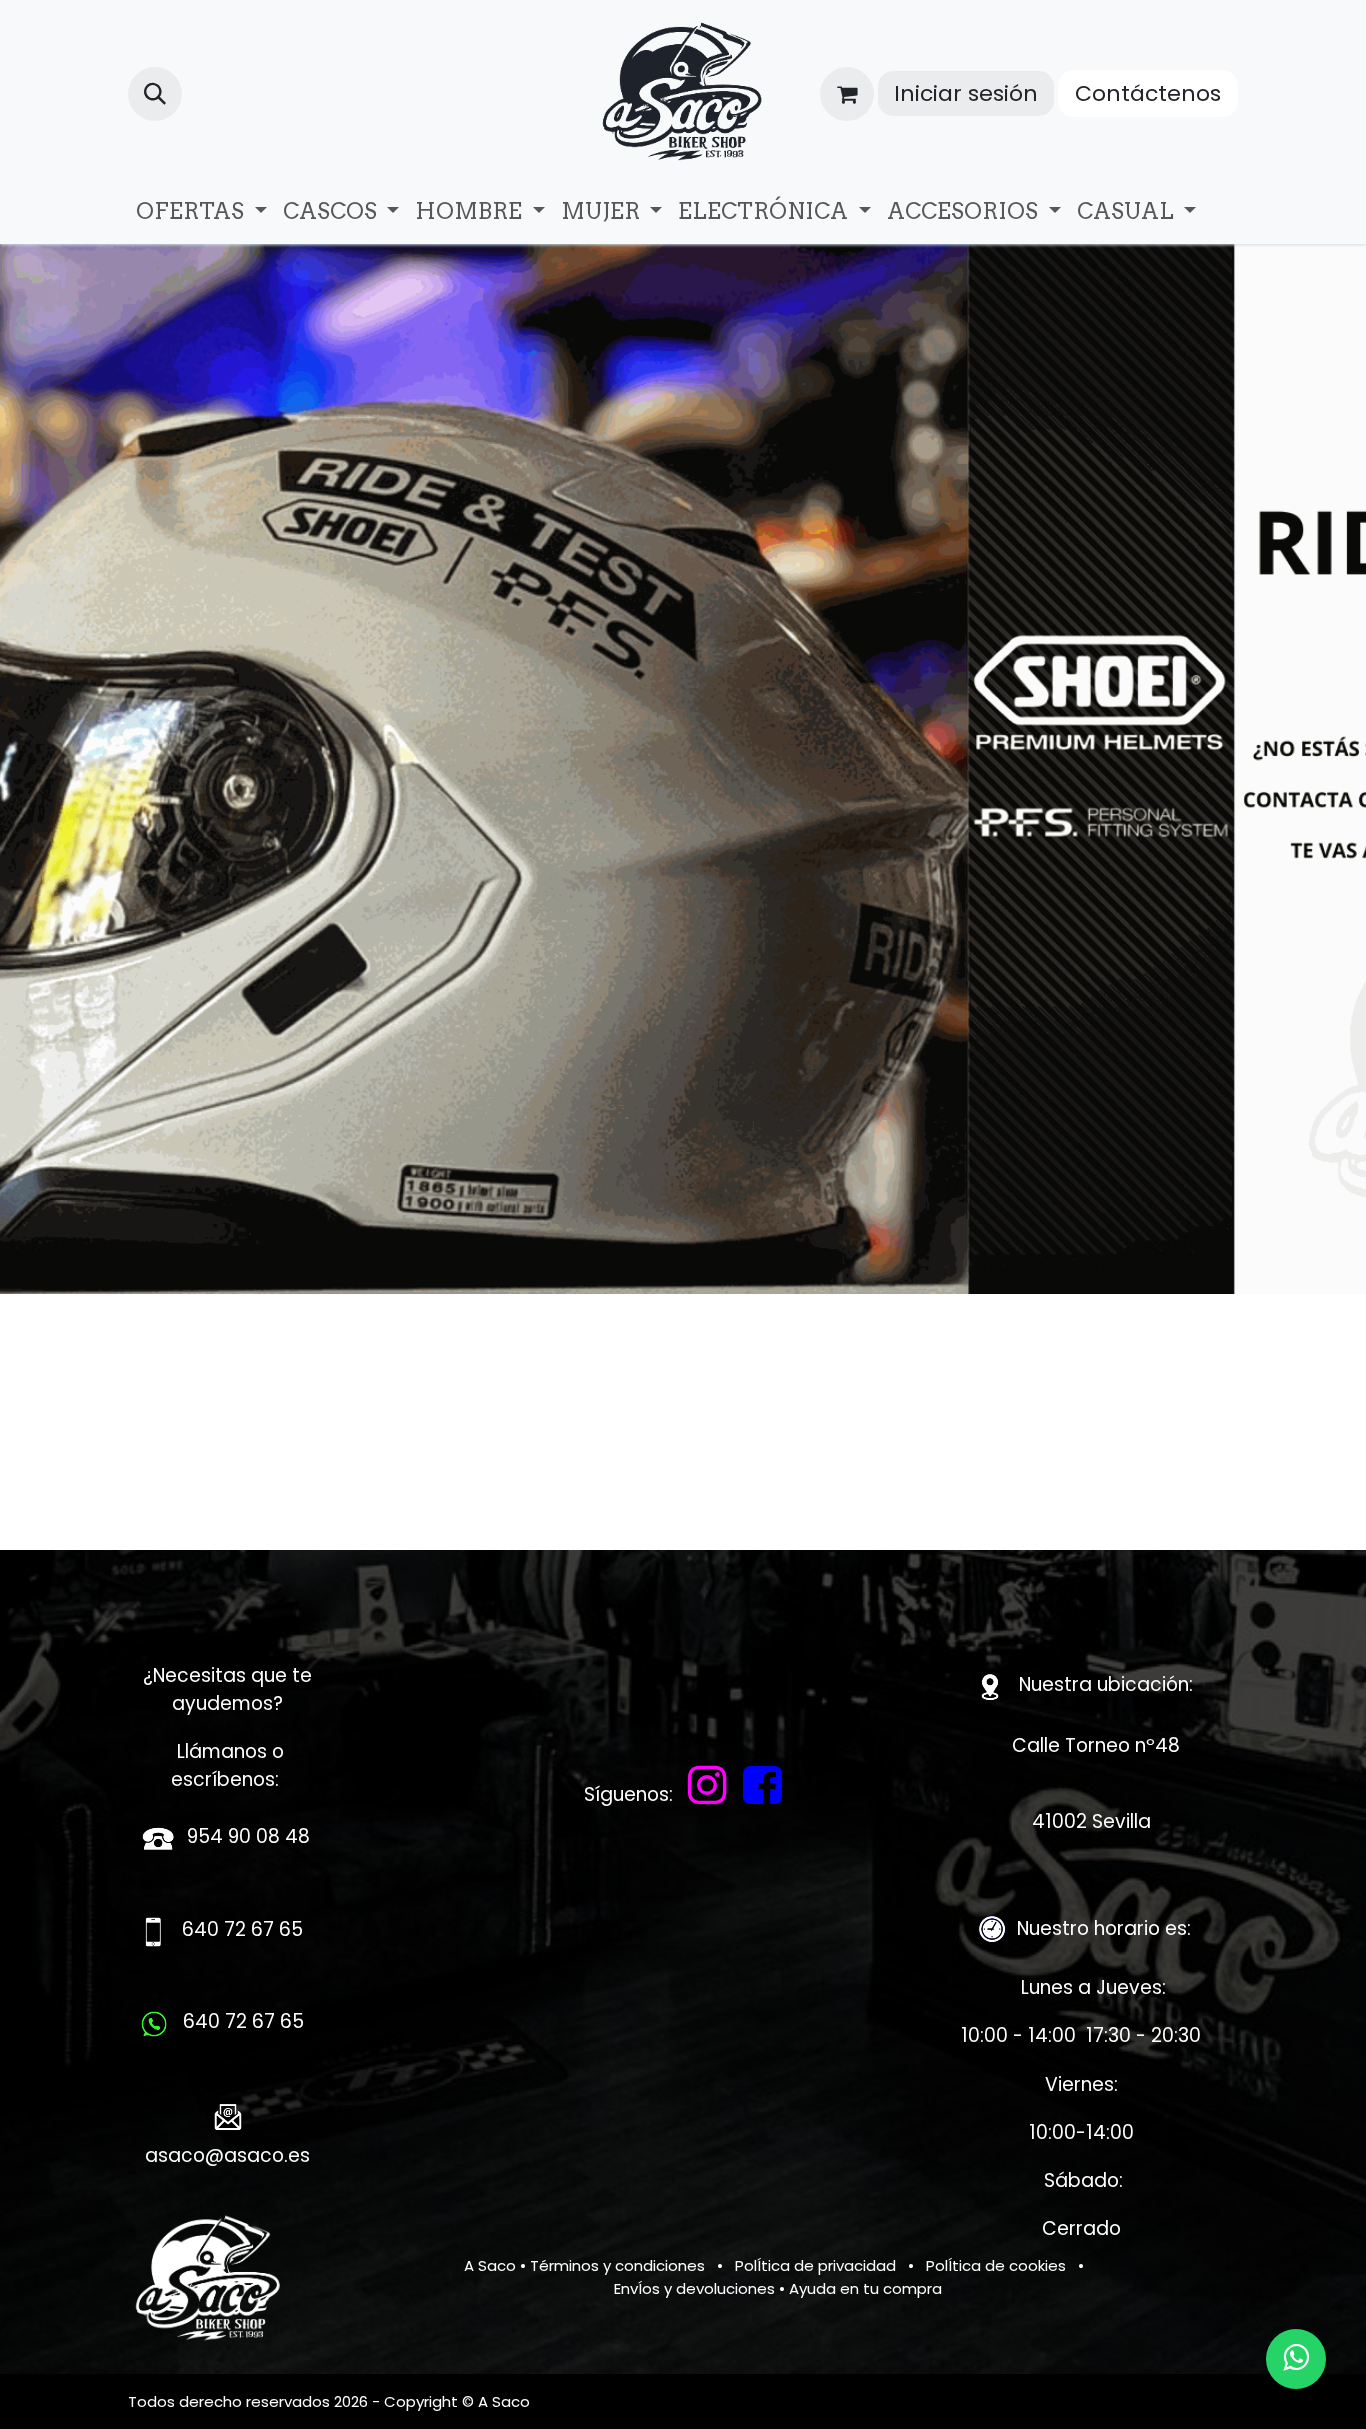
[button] (155, 94)
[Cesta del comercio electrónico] (847, 94)
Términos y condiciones (617, 2265)
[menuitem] (201, 211)
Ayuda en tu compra (865, 2288)
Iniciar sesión (966, 93)
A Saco (490, 2265)
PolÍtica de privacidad (815, 2265)
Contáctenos (1148, 93)
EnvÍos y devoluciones (694, 2288)
